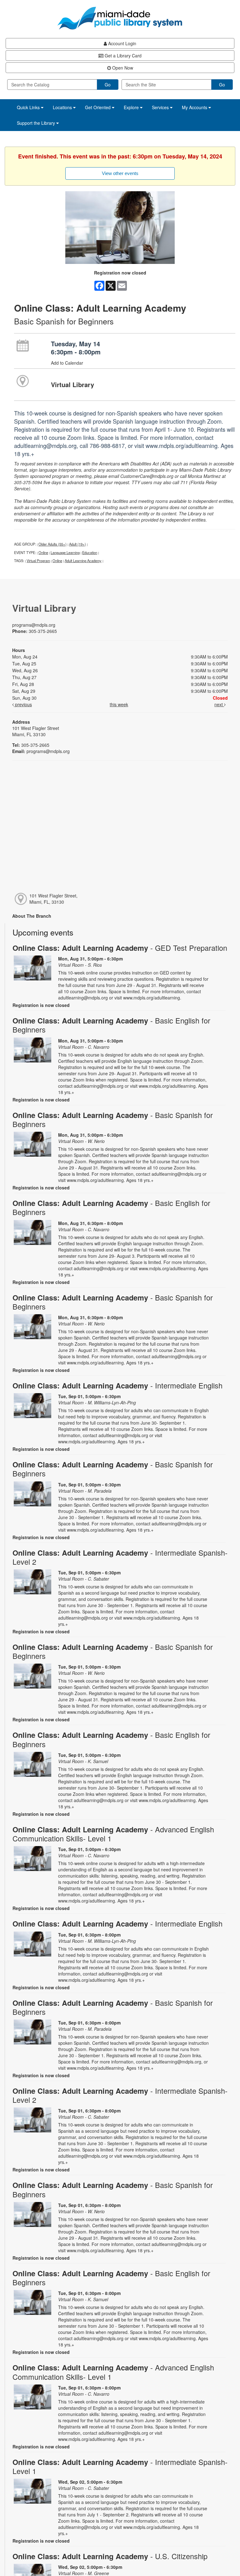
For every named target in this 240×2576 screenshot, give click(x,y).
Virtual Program (38, 561)
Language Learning (65, 552)
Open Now (122, 68)
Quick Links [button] (29, 107)
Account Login (122, 43)
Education (90, 552)
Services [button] (161, 107)
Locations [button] (63, 107)
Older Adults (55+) (52, 544)
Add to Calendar (67, 363)
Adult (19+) (77, 544)
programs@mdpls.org (34, 625)
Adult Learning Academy (83, 561)
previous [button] (23, 704)
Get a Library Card (122, 56)
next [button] (219, 704)
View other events (120, 173)
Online (43, 552)
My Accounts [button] (195, 107)
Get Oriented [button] (98, 107)
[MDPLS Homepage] (120, 18)
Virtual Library (72, 384)
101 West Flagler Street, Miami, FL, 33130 (53, 899)
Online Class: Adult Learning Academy (120, 948)
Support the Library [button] (37, 123)
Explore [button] (132, 107)
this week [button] (119, 704)
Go (108, 85)
